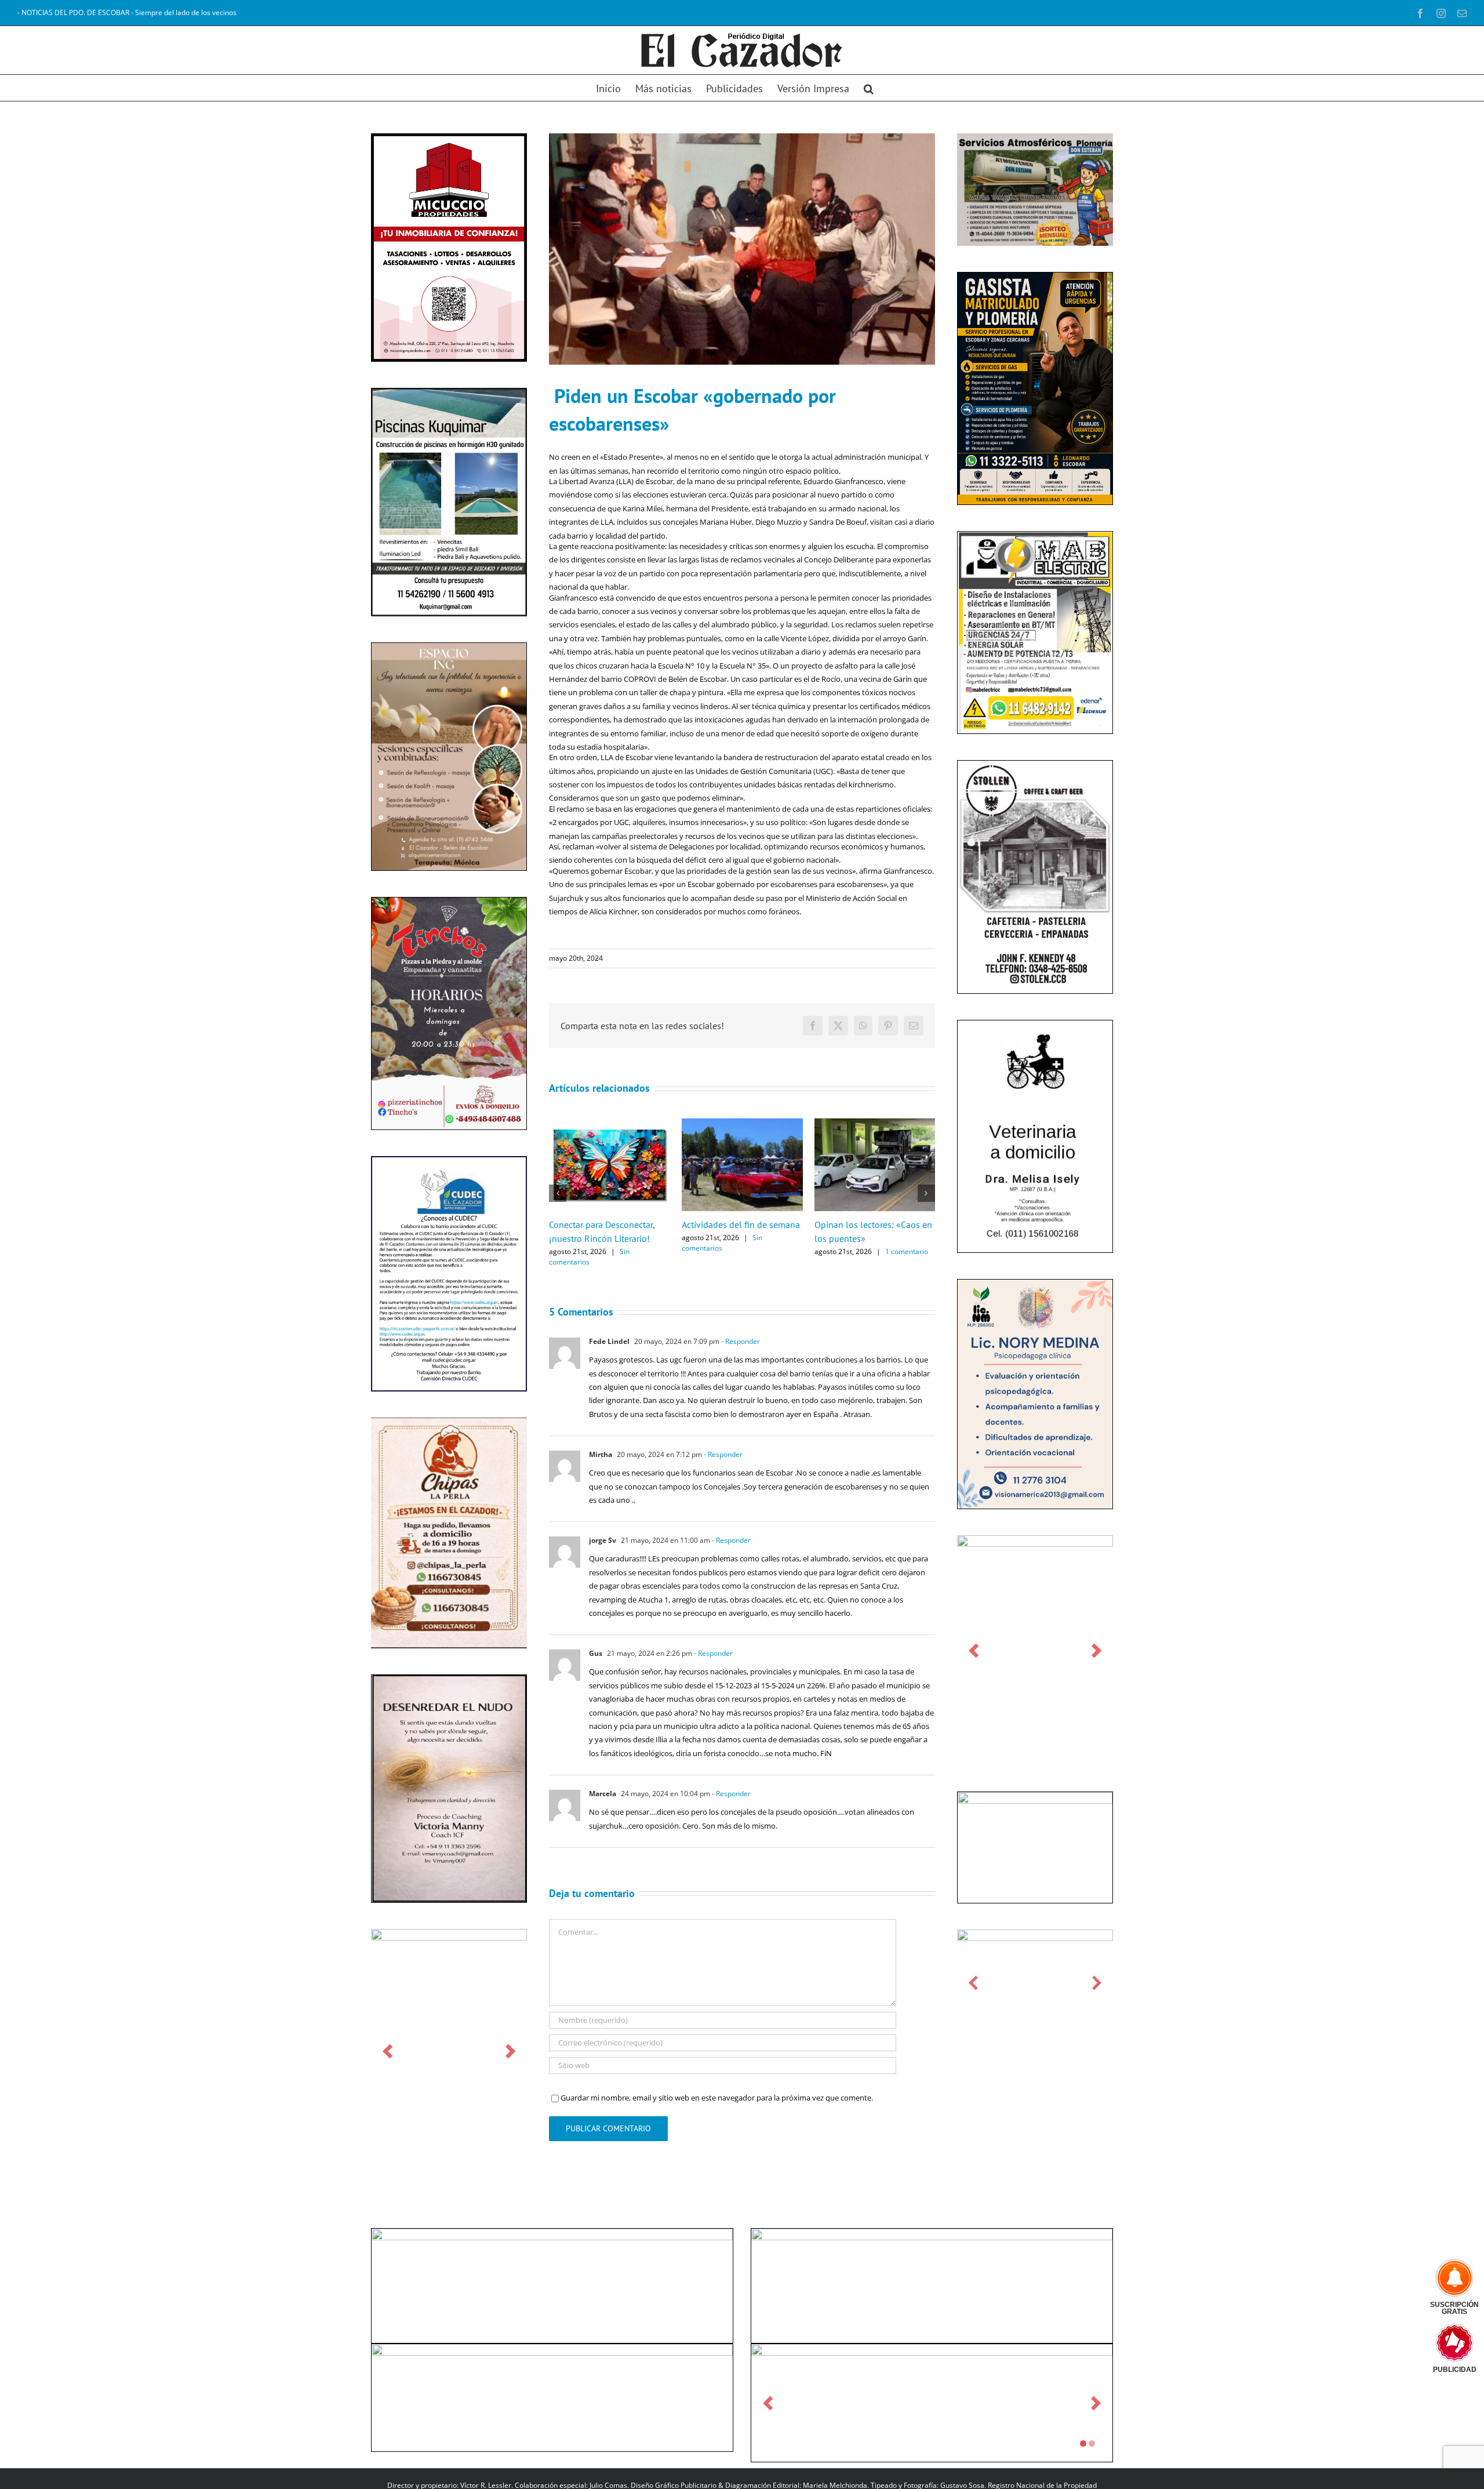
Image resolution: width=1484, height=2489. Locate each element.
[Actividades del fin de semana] (742, 1124)
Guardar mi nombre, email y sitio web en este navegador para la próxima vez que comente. (717, 2098)
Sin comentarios (589, 1257)
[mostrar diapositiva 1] (1083, 2443)
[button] (869, 88)
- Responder (740, 1341)
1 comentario (907, 1251)
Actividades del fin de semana (741, 1224)
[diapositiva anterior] (388, 2051)
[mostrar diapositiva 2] (1092, 2443)
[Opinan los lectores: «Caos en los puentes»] (875, 1124)
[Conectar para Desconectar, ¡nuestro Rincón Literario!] (610, 1124)
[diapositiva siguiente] (510, 2051)
